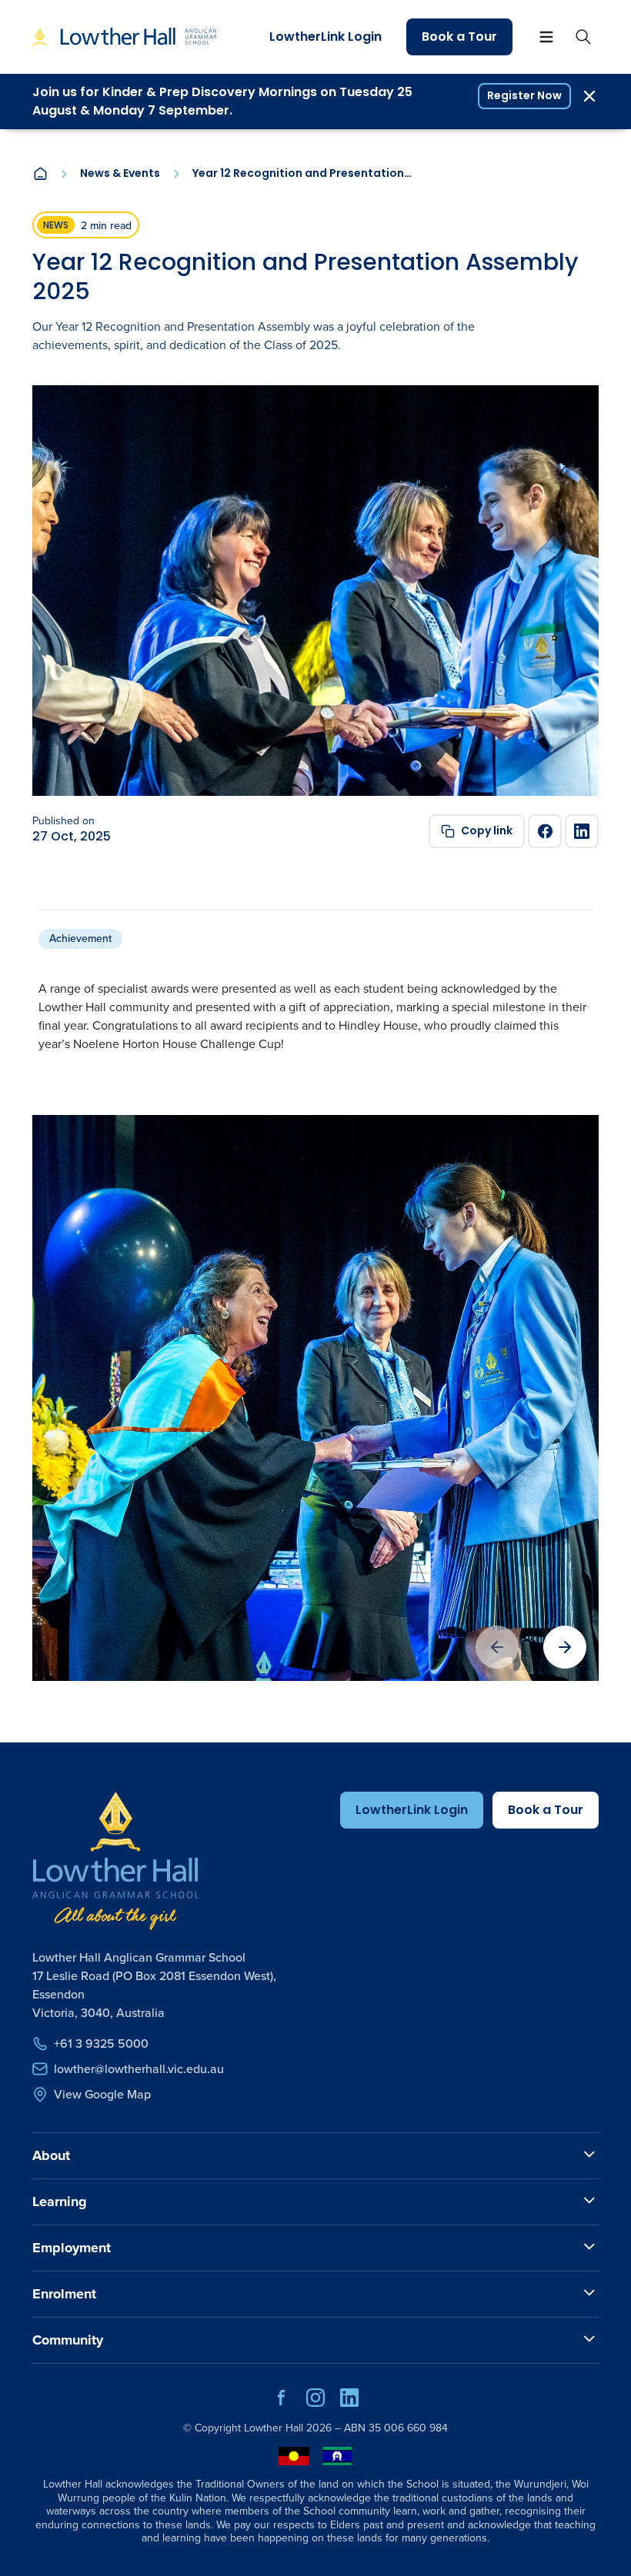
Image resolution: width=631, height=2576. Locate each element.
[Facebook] (545, 831)
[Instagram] (315, 2403)
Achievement (80, 939)
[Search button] (583, 37)
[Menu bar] (546, 37)
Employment (72, 2248)
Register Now (524, 95)
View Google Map (102, 2094)
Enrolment (64, 2294)
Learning (60, 2202)
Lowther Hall (274, 2428)
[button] (565, 1647)
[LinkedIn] (582, 831)
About (51, 2155)
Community (68, 2340)
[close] (589, 96)
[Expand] (589, 2155)
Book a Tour (459, 37)
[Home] (40, 174)
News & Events (120, 174)
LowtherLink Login (326, 37)
